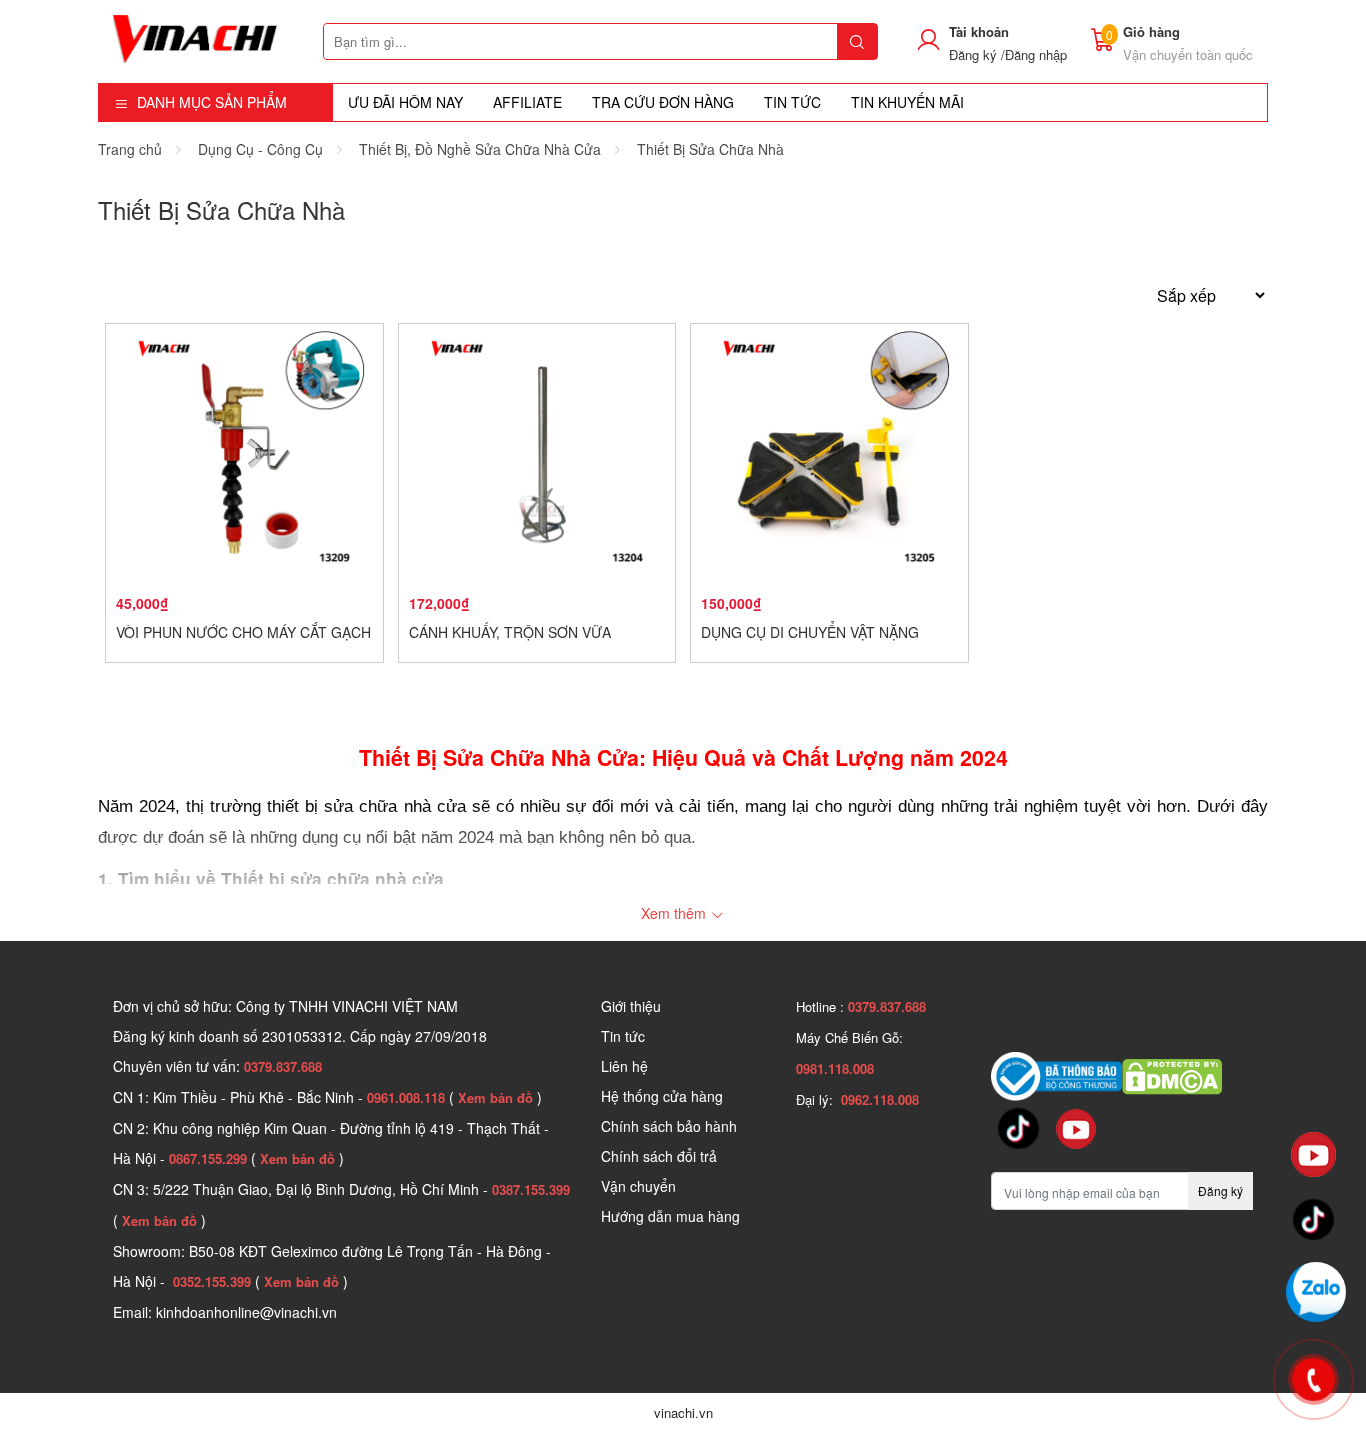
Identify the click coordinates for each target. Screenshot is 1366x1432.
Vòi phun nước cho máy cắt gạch (243, 632)
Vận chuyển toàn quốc (1188, 54)
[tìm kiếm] (857, 41)
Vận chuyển (638, 1186)
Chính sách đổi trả (659, 1156)
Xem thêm (675, 913)
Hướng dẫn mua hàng (670, 1216)
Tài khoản (979, 31)
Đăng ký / (977, 54)
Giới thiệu (631, 1006)
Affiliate (527, 102)
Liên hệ (624, 1066)
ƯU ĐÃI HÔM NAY (405, 102)
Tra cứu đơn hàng (663, 102)
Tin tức (623, 1036)
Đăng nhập (1036, 54)
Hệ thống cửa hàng (662, 1096)
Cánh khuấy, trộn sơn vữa (510, 632)
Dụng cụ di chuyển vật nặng (810, 632)
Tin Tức (792, 102)
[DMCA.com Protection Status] (1172, 1074)
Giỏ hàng (1151, 31)
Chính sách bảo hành (669, 1126)
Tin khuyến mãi (907, 102)
